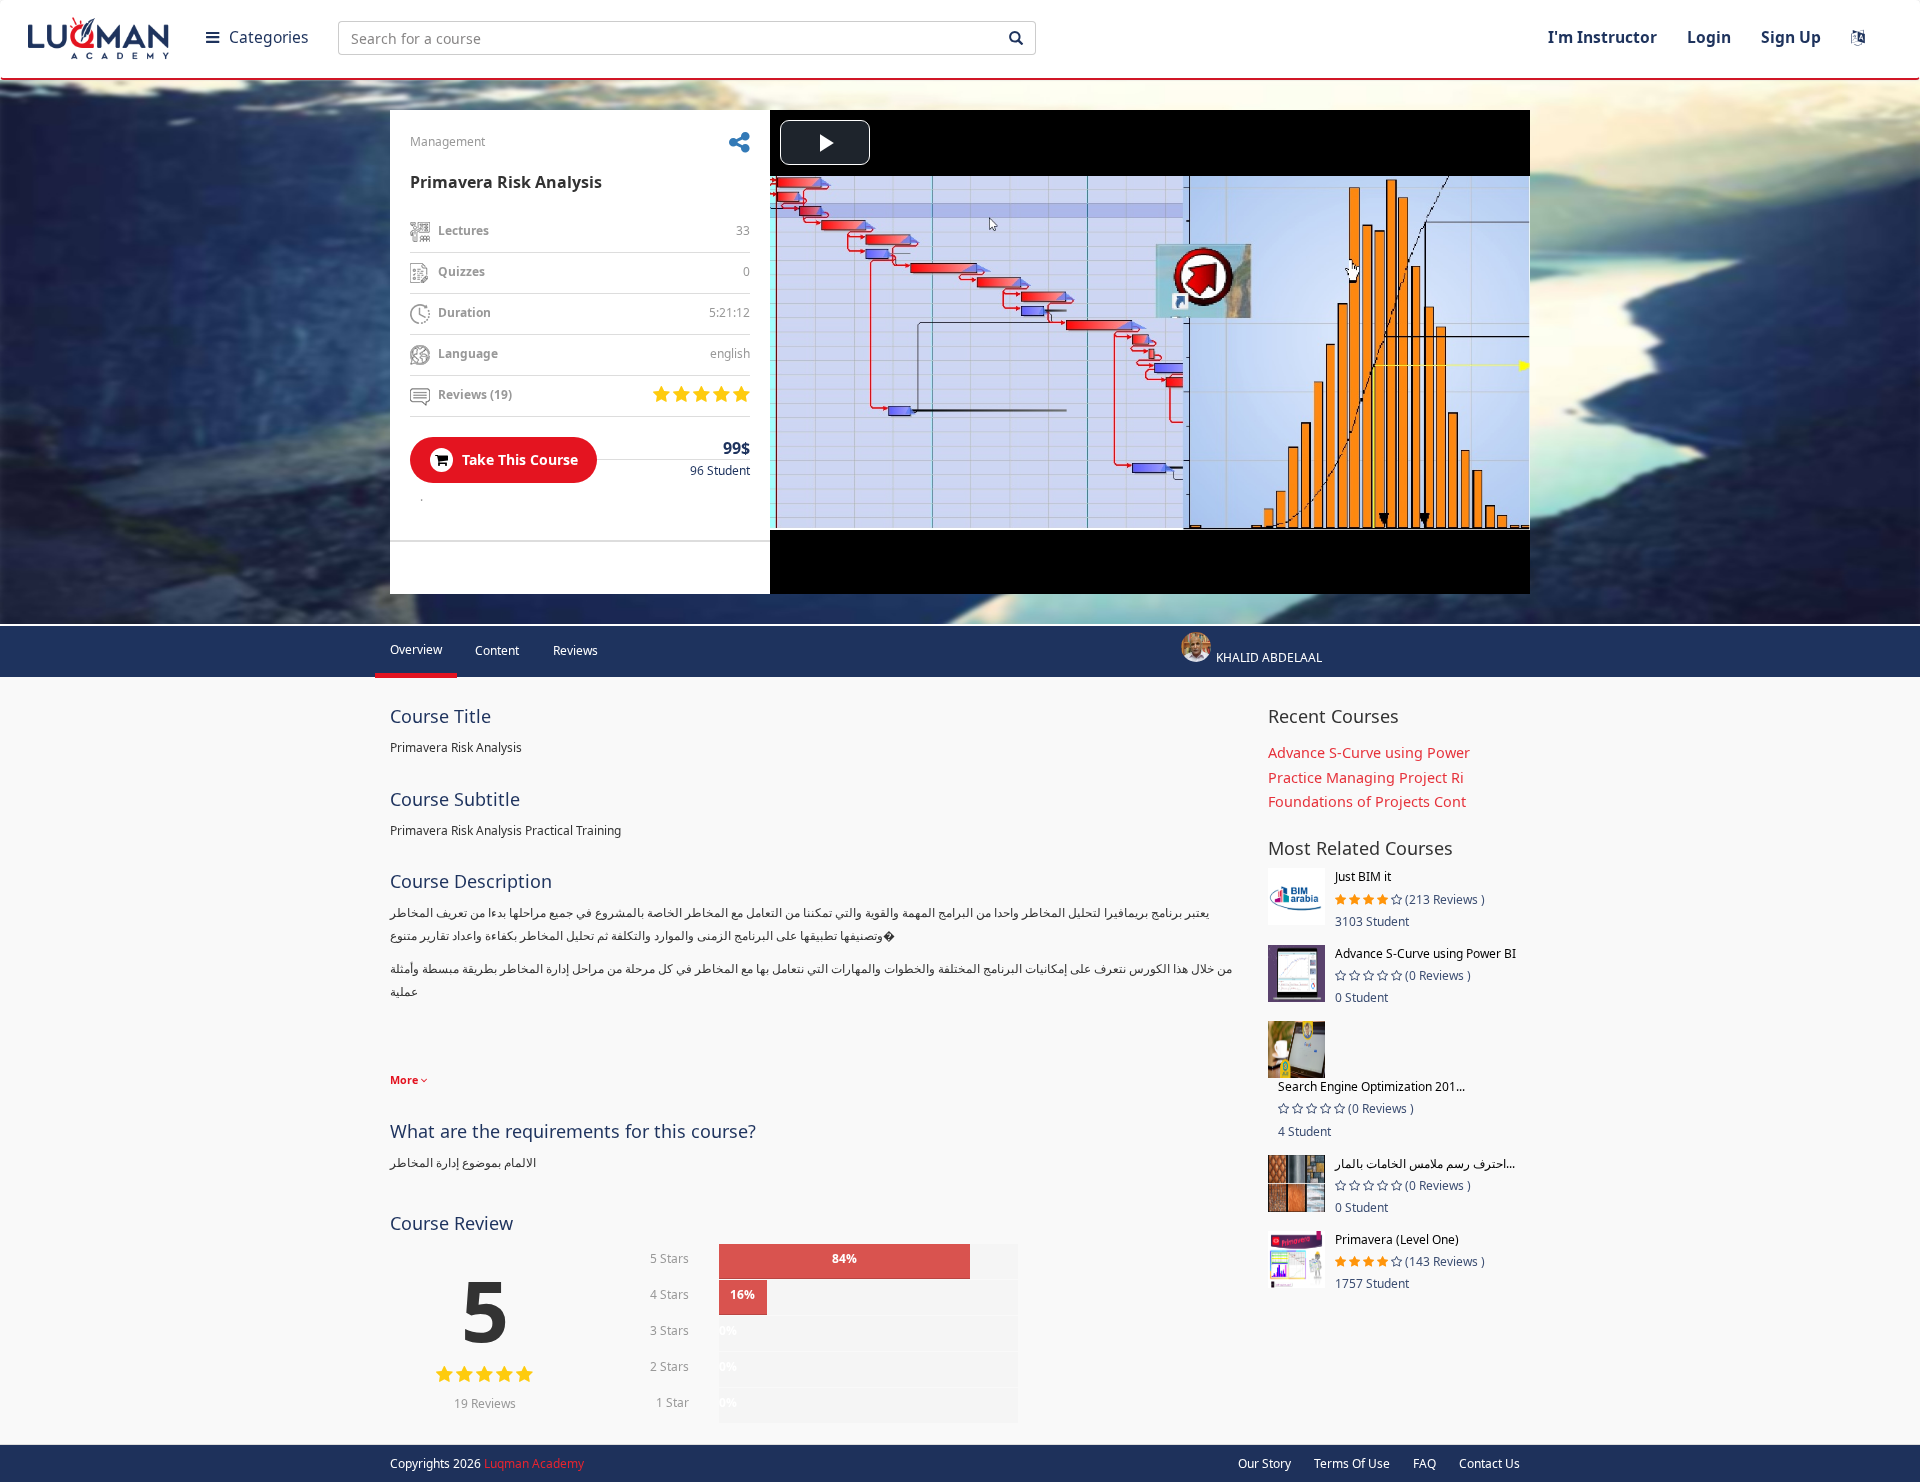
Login (1709, 37)
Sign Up (1791, 37)
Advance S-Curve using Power (1369, 752)
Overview (416, 649)
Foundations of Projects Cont (1367, 801)
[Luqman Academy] (101, 34)
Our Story (1264, 1463)
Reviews (575, 650)
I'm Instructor (1602, 37)
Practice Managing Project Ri (1366, 777)
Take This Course (518, 459)
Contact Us (1489, 1463)
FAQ (1424, 1463)
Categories (268, 37)
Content (497, 650)
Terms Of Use (1352, 1463)
